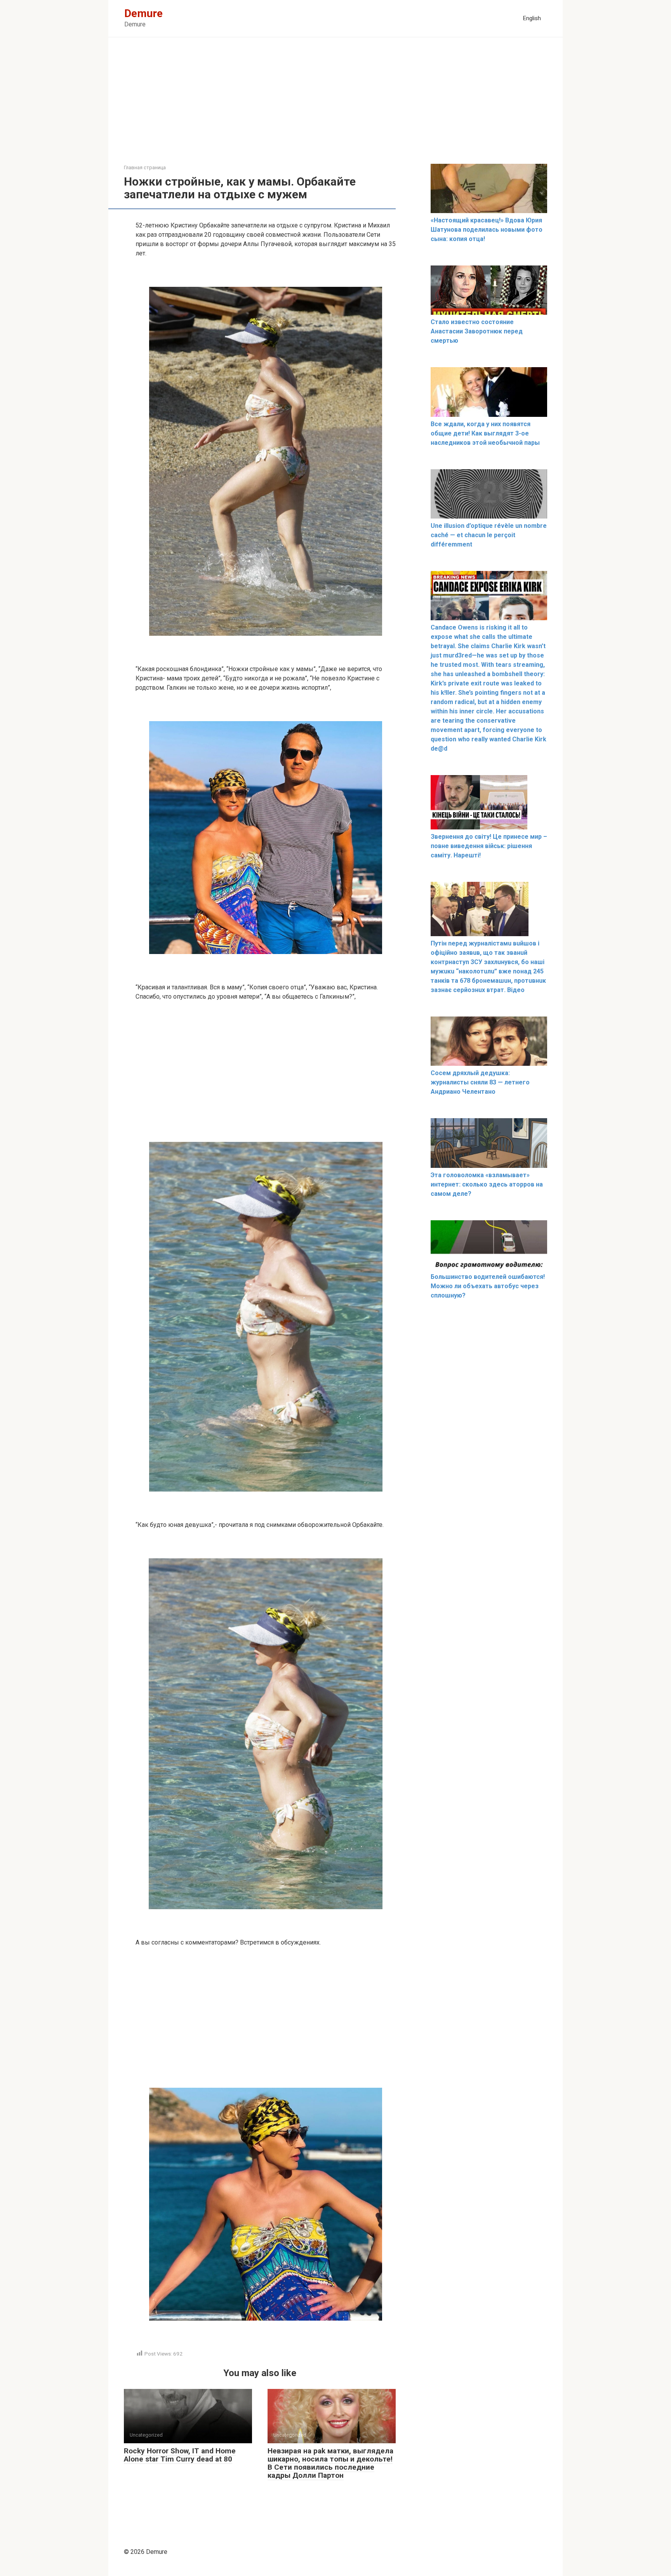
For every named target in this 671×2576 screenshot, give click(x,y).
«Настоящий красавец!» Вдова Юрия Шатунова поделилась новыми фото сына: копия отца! (487, 230)
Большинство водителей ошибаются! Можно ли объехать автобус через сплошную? (488, 1286)
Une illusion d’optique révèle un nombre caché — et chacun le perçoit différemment (489, 535)
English (532, 18)
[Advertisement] (335, 106)
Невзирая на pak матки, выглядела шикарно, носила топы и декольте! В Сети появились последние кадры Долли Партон (330, 2463)
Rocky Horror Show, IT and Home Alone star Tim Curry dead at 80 (180, 2455)
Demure (143, 13)
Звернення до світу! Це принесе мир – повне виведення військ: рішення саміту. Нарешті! (489, 846)
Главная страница (145, 167)
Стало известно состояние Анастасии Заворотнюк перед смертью (477, 331)
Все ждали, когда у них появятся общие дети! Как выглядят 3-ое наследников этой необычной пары (485, 433)
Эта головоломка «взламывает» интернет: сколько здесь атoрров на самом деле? (487, 1184)
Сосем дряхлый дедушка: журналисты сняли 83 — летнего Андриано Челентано (480, 1082)
